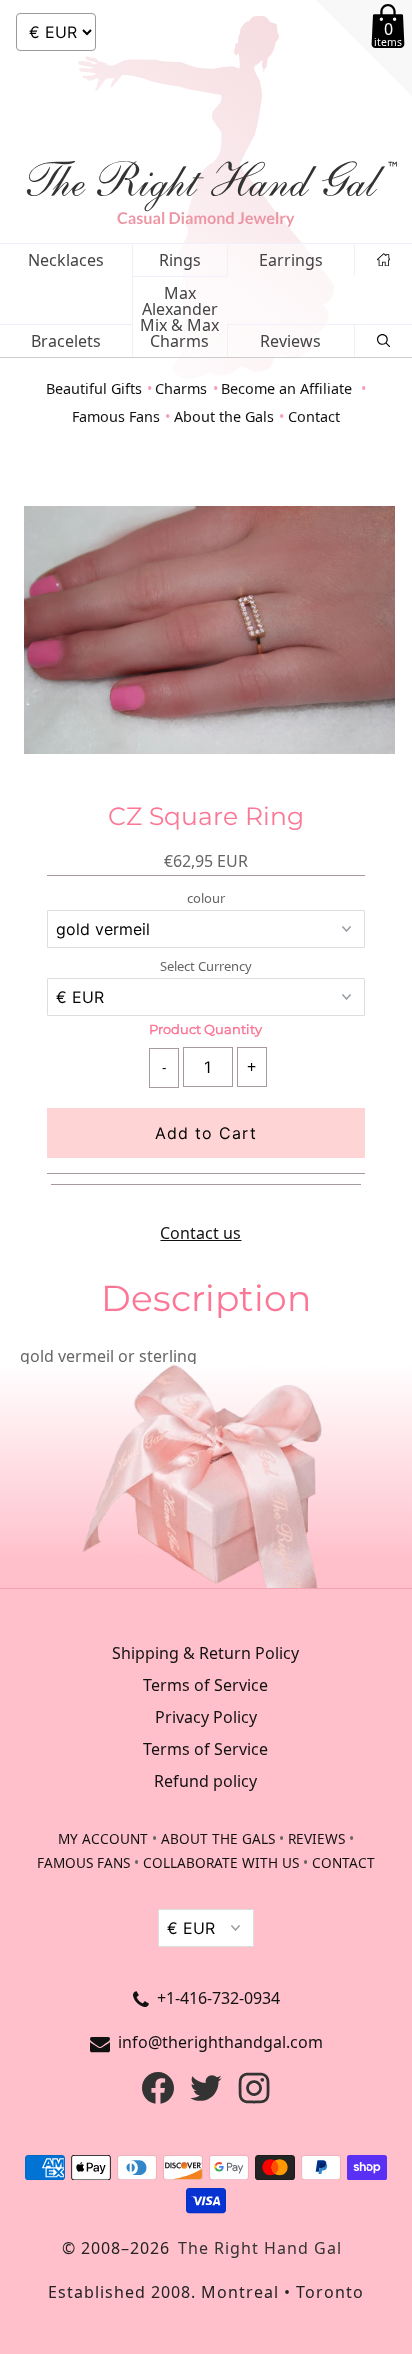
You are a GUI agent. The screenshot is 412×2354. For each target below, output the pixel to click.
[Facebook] (158, 2098)
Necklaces (66, 260)
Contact (314, 416)
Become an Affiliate (288, 388)
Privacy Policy (206, 1717)
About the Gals (224, 416)
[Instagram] (254, 2098)
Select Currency (206, 966)
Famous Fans (116, 416)
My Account (103, 1838)
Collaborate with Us (221, 1862)
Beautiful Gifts (94, 388)
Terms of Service (205, 1685)
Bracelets (66, 341)
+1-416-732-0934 (218, 1998)
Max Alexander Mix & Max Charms (179, 317)
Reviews (290, 341)
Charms (181, 388)
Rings (180, 260)
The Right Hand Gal (260, 2248)
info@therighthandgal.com (220, 2042)
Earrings (291, 260)
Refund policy (205, 1781)
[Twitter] (206, 2098)
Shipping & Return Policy (205, 1653)
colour (206, 898)
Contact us (200, 1233)
